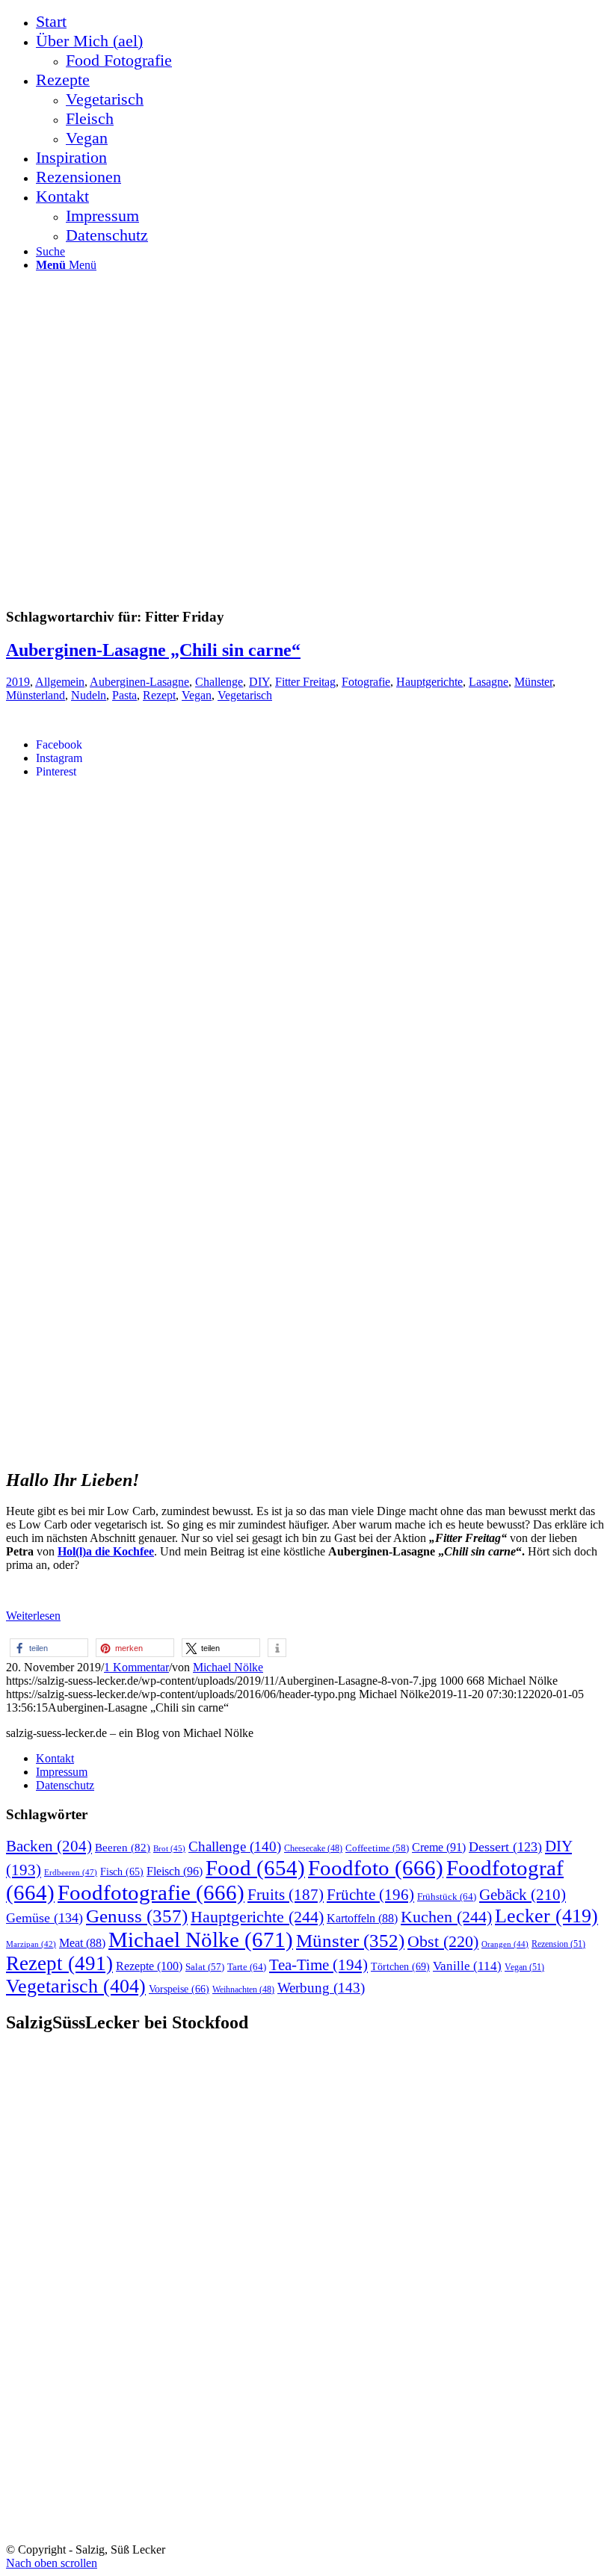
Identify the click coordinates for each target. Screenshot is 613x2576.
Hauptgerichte (429, 682)
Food (255, 1868)
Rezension (558, 1944)
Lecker (546, 1916)
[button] (49, 1648)
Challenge (219, 682)
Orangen (505, 1944)
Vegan (197, 695)
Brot (169, 1848)
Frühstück (447, 1897)
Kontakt (55, 1758)
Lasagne (489, 682)
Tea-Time (318, 1965)
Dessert (505, 1847)
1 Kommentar (136, 1667)
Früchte (370, 1895)
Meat (82, 1943)
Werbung (321, 1988)
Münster (533, 682)
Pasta (124, 695)
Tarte (247, 1967)
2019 (18, 682)
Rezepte (149, 1966)
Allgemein (60, 682)
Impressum (62, 1772)
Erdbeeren (71, 1872)
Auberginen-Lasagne (139, 682)
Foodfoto (376, 1868)
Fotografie (366, 682)
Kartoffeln (362, 1918)
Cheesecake (313, 1849)
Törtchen (400, 1966)
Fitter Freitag (305, 682)
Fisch (122, 1872)
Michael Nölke (228, 1667)
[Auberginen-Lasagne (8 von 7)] (256, 1445)
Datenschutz (65, 1785)
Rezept (159, 695)
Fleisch (175, 1871)
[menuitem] (321, 22)
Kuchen (446, 1917)
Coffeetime (377, 1848)
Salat (205, 1967)
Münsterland (36, 695)
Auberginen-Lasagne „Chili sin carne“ (153, 650)
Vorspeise (179, 1989)
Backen (49, 1846)
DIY (259, 682)
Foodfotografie (151, 1892)
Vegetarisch (245, 695)
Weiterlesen (33, 1616)
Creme (439, 1847)
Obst (443, 1942)
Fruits (286, 1895)
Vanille (467, 1966)
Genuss (137, 1916)
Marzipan (31, 1944)
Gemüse (44, 1918)
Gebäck (523, 1895)
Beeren (123, 1847)
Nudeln (89, 695)
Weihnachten (243, 1990)
